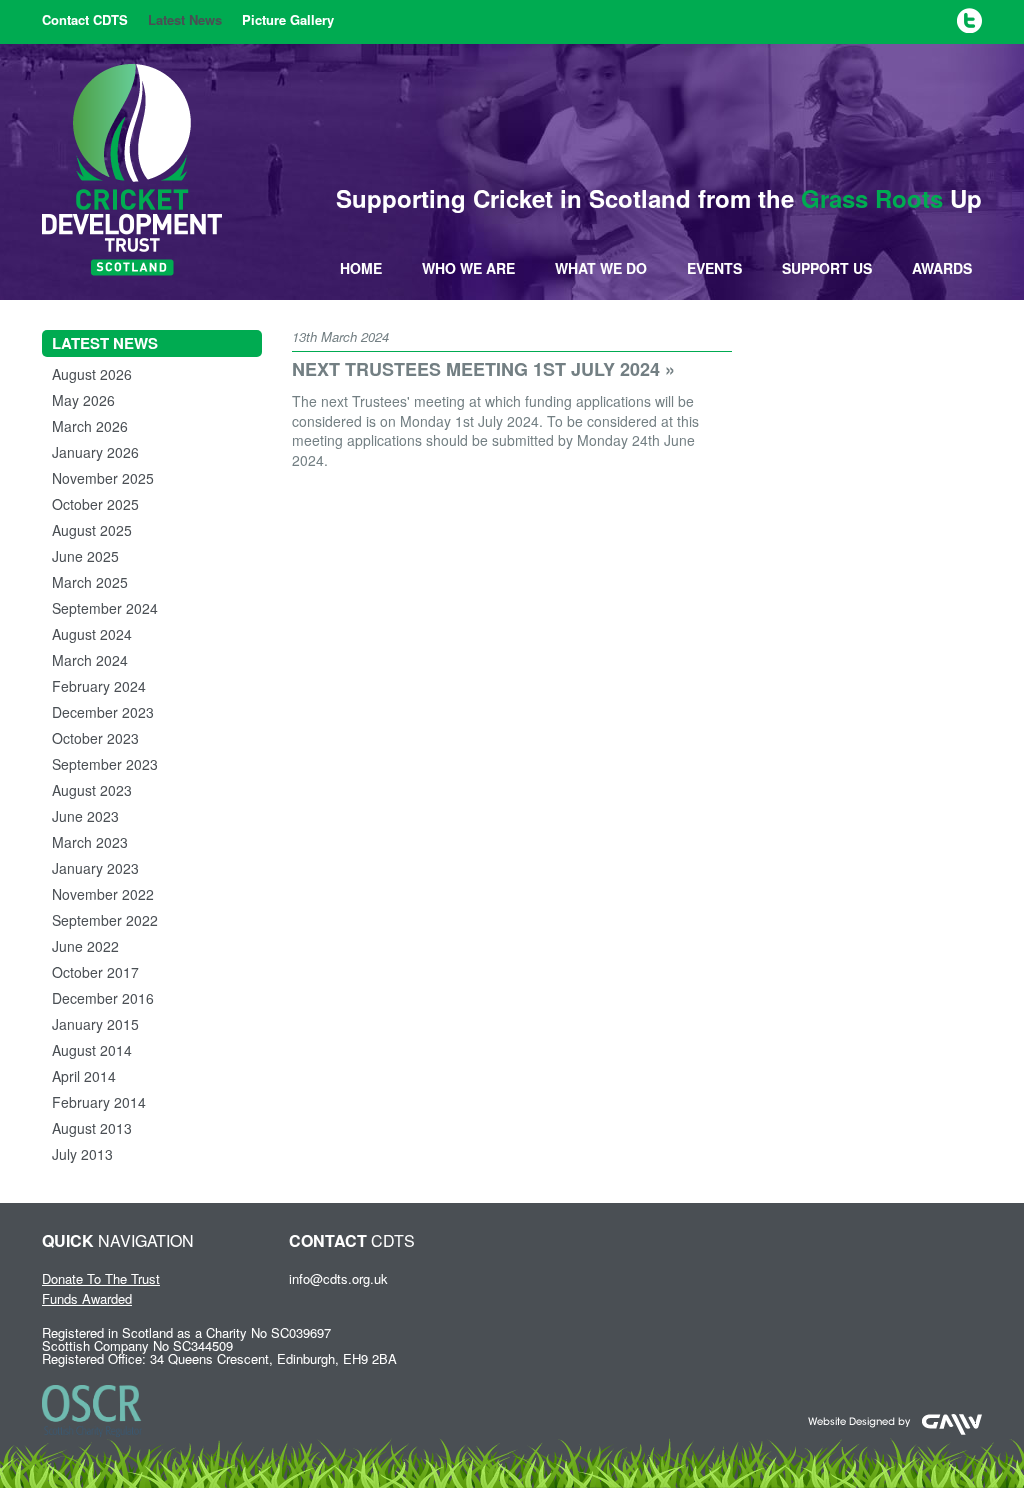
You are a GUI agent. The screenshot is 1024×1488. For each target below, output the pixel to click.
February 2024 (99, 686)
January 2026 (95, 452)
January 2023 (95, 868)
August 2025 (92, 530)
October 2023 (95, 738)
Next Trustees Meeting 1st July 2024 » (483, 369)
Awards (942, 268)
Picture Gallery (288, 19)
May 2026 (83, 400)
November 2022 (103, 894)
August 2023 (92, 790)
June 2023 (85, 816)
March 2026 (90, 426)
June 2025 (85, 556)
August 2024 (92, 634)
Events (714, 268)
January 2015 (95, 1024)
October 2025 (95, 504)
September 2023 (105, 764)
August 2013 (92, 1128)
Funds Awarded (87, 1298)
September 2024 (105, 608)
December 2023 (103, 712)
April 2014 (84, 1076)
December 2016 (103, 998)
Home (361, 268)
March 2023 (90, 842)
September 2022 (105, 920)
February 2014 (99, 1102)
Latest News (185, 19)
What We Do (601, 268)
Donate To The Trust (101, 1278)
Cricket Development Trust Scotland (132, 170)
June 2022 (85, 946)
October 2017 (95, 972)
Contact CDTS (85, 19)
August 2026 (92, 374)
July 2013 (82, 1154)
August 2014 (92, 1050)
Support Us (827, 268)
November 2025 (103, 478)
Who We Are (468, 268)
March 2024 (90, 660)
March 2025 (90, 582)
